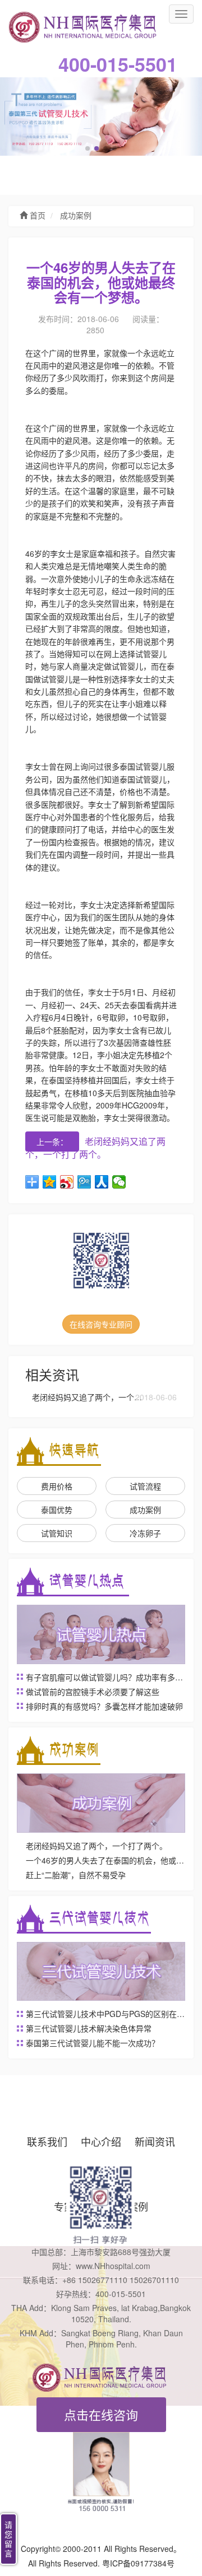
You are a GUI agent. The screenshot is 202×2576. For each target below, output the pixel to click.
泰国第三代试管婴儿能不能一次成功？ (93, 2043)
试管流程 (145, 1486)
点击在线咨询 (101, 2414)
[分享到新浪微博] (67, 1182)
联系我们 (47, 2141)
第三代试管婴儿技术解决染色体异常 (89, 2028)
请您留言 (8, 2539)
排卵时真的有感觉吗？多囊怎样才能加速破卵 (104, 1706)
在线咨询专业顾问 (101, 1324)
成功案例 (75, 216)
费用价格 (57, 1486)
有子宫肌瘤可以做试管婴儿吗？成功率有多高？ (108, 1677)
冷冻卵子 (145, 1533)
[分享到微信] (119, 1182)
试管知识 (57, 1533)
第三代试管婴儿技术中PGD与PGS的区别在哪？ (109, 2014)
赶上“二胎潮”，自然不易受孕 (76, 1875)
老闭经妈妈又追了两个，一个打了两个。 (95, 1148)
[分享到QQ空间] (50, 1182)
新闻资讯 (155, 2141)
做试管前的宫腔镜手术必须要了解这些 (93, 1692)
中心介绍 (101, 2141)
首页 (36, 216)
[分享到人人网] (102, 1182)
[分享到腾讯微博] (84, 1182)
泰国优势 (57, 1510)
